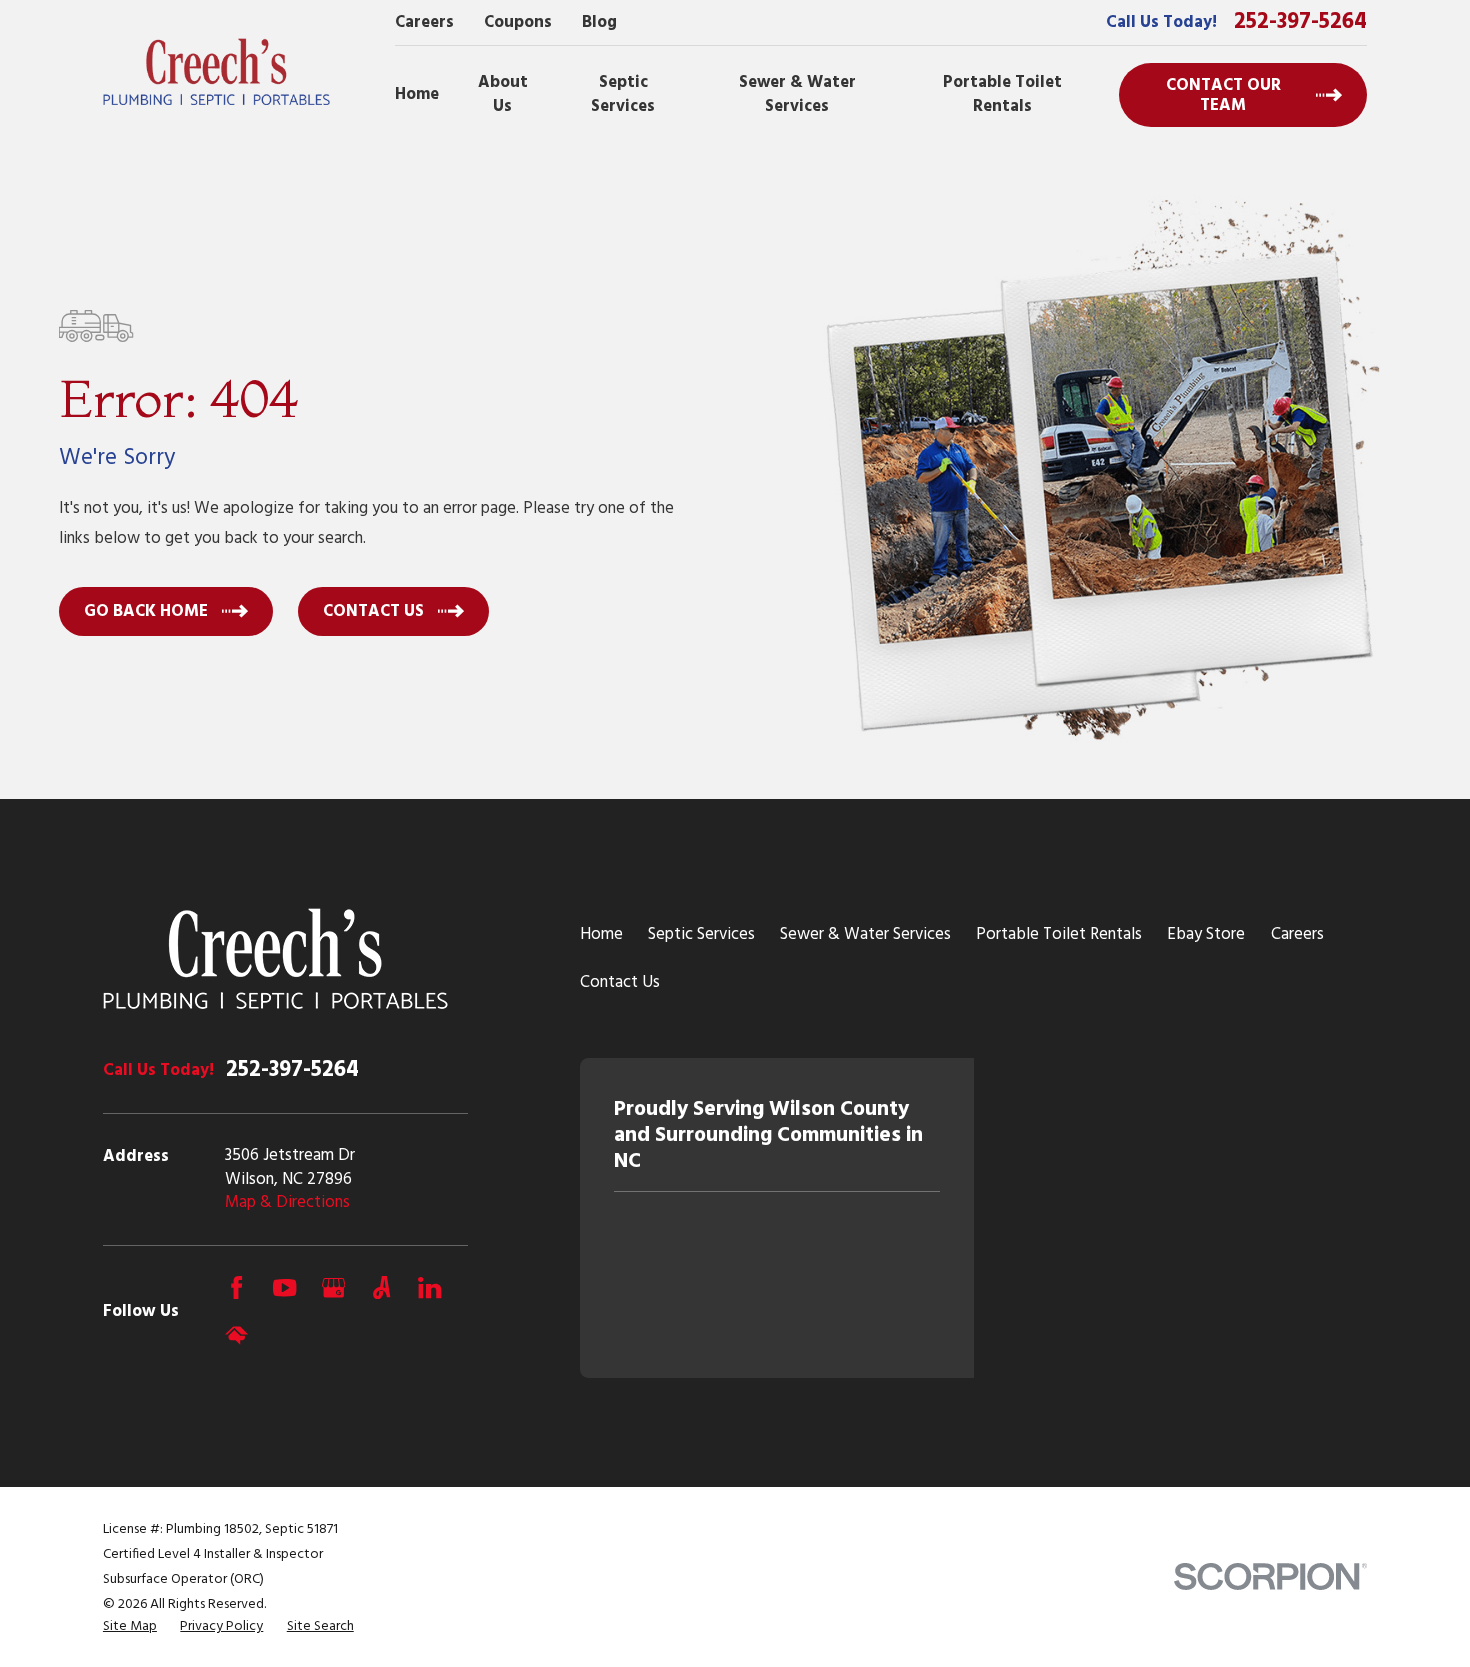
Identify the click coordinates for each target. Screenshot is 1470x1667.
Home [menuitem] (417, 94)
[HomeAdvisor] (236, 1335)
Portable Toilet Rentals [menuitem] (1002, 94)
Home (601, 934)
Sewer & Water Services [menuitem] (797, 94)
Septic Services (701, 934)
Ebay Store (1206, 934)
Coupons (518, 22)
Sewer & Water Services (865, 934)
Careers (424, 22)
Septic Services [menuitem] (623, 94)
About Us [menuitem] (503, 94)
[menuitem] (130, 1627)
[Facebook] (236, 1287)
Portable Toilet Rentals (1059, 934)
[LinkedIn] (429, 1287)
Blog (599, 22)
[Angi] (381, 1287)
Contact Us (620, 982)
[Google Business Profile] (333, 1287)
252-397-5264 (1300, 22)
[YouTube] (284, 1287)
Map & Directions (287, 1202)
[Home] (217, 72)
